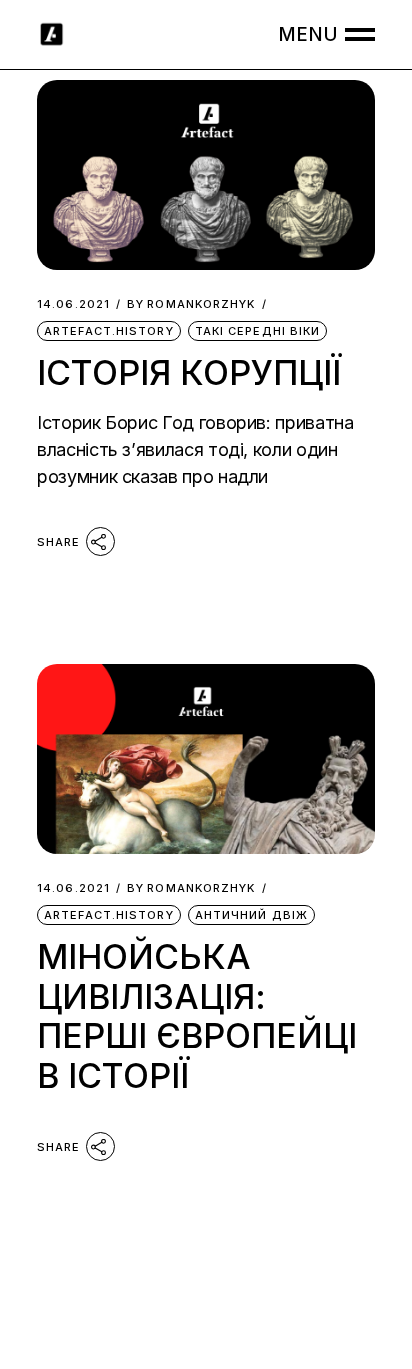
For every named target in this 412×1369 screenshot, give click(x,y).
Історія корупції (189, 372)
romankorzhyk (191, 304)
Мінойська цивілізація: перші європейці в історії (197, 1015)
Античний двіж (251, 915)
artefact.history (109, 331)
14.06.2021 (73, 304)
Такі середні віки (258, 331)
